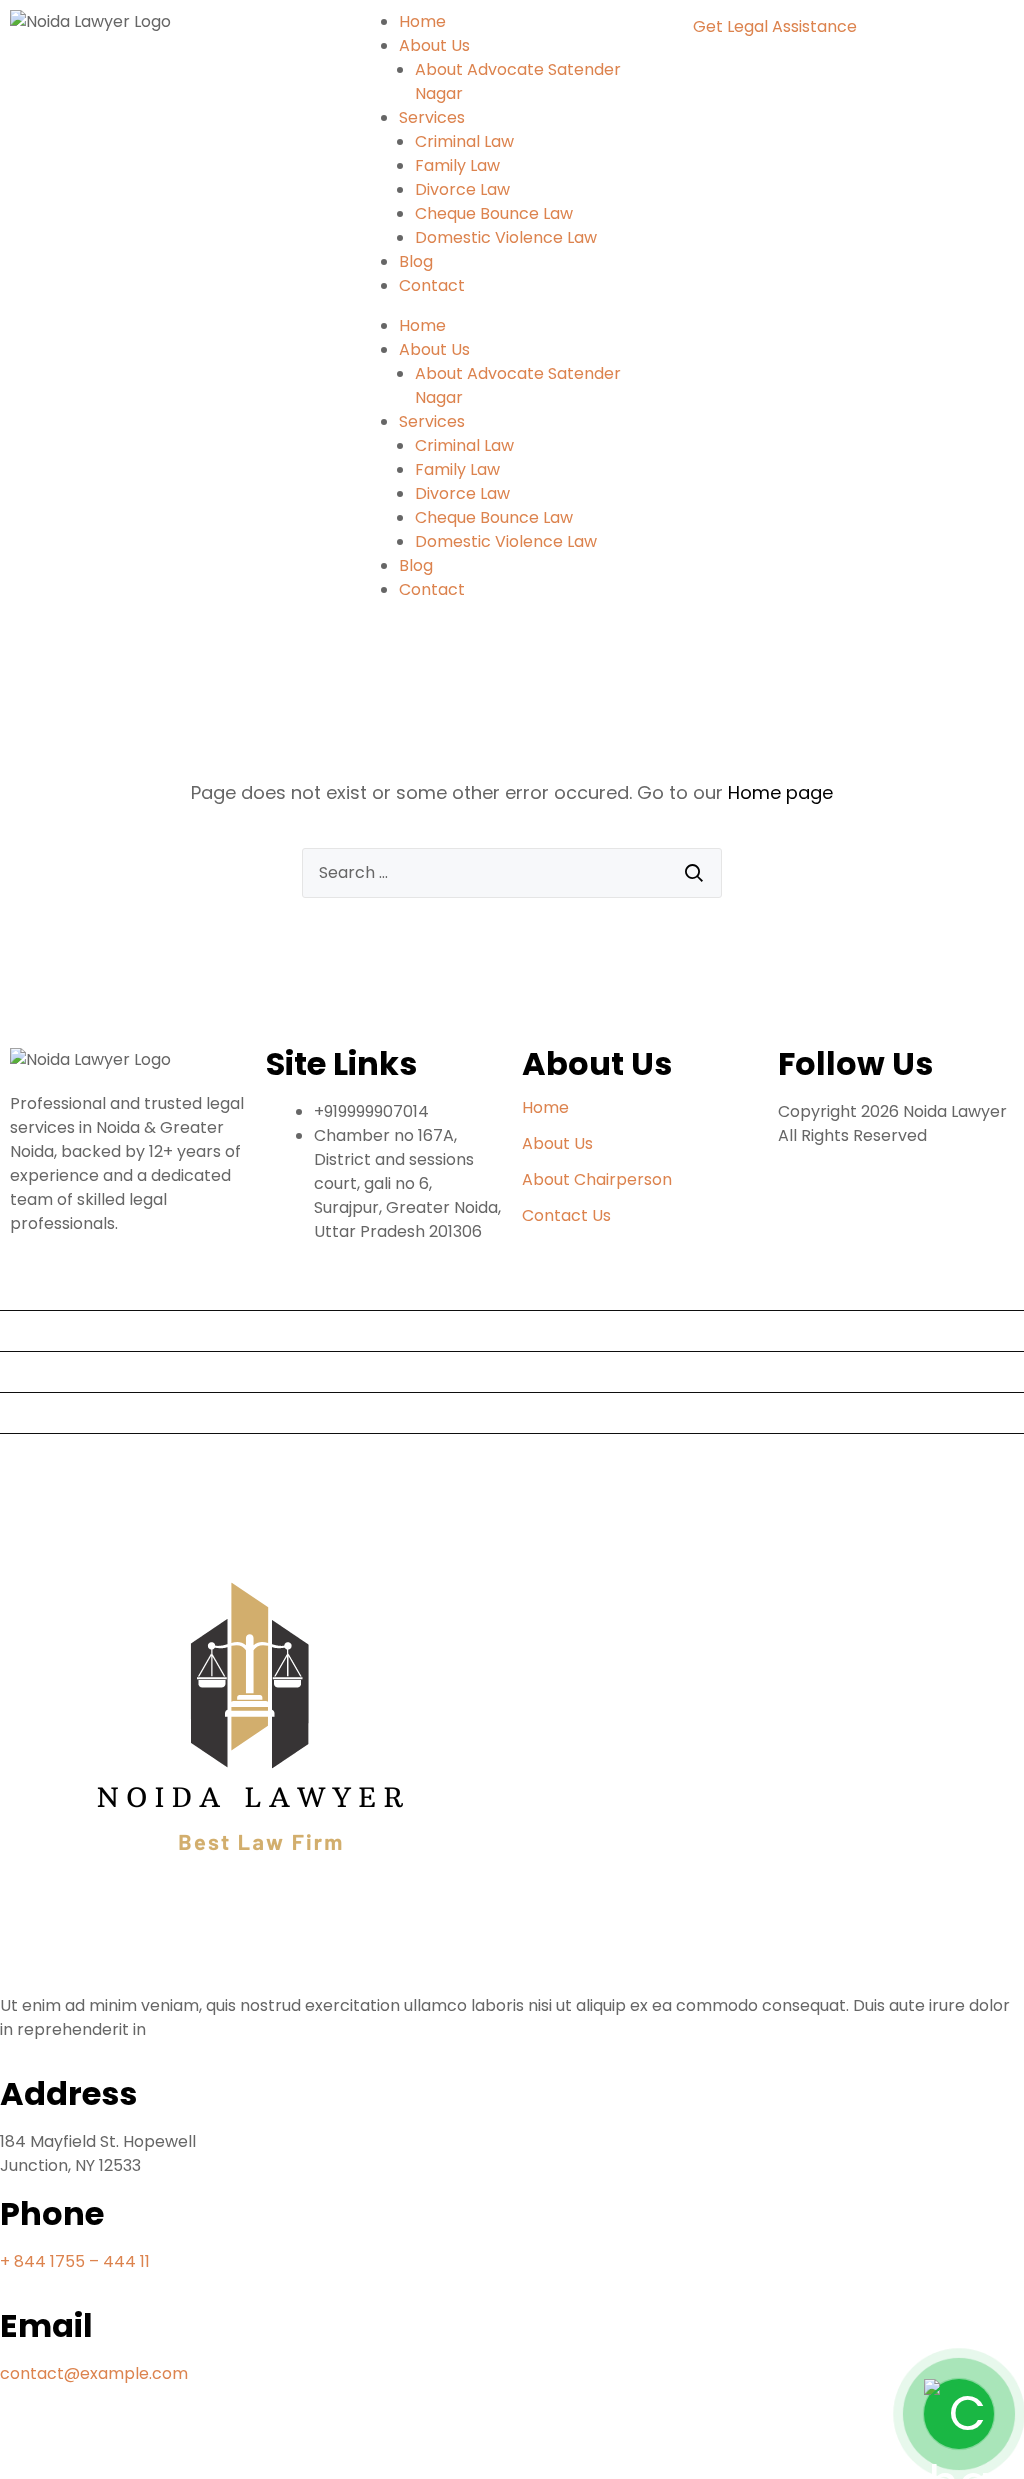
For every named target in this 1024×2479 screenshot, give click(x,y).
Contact (432, 285)
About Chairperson (597, 1179)
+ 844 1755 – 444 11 (75, 2261)
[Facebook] (25, 2447)
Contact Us (566, 1215)
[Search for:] (512, 873)
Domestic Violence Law (506, 237)
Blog (416, 261)
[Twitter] (133, 2447)
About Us (434, 45)
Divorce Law (462, 189)
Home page (780, 792)
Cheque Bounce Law (494, 213)
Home (422, 21)
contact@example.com (94, 2373)
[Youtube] (79, 2447)
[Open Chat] (959, 2414)
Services (432, 117)
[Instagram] (187, 2447)
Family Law (457, 165)
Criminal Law (464, 141)
